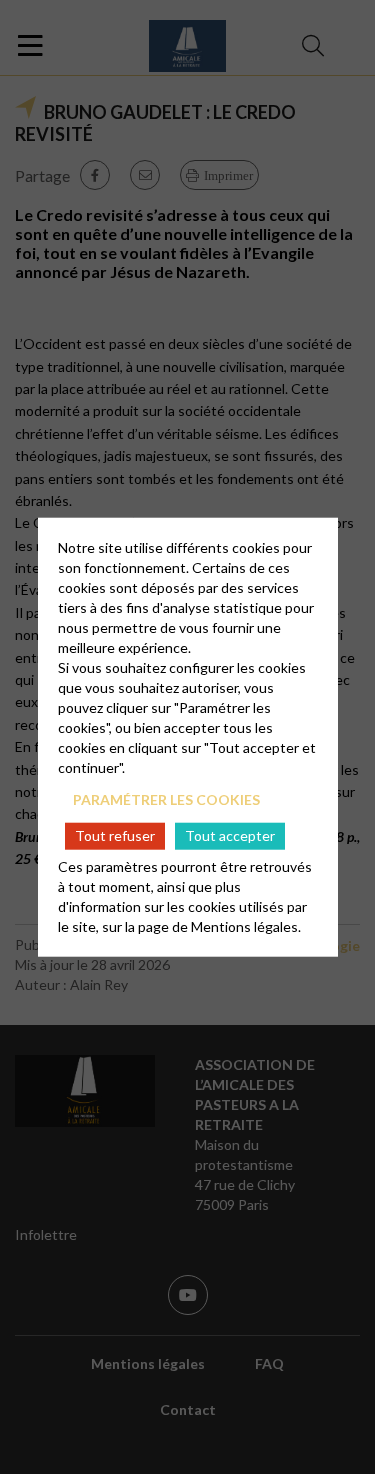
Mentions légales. (246, 925)
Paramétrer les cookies (166, 799)
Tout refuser (115, 835)
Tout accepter (230, 835)
